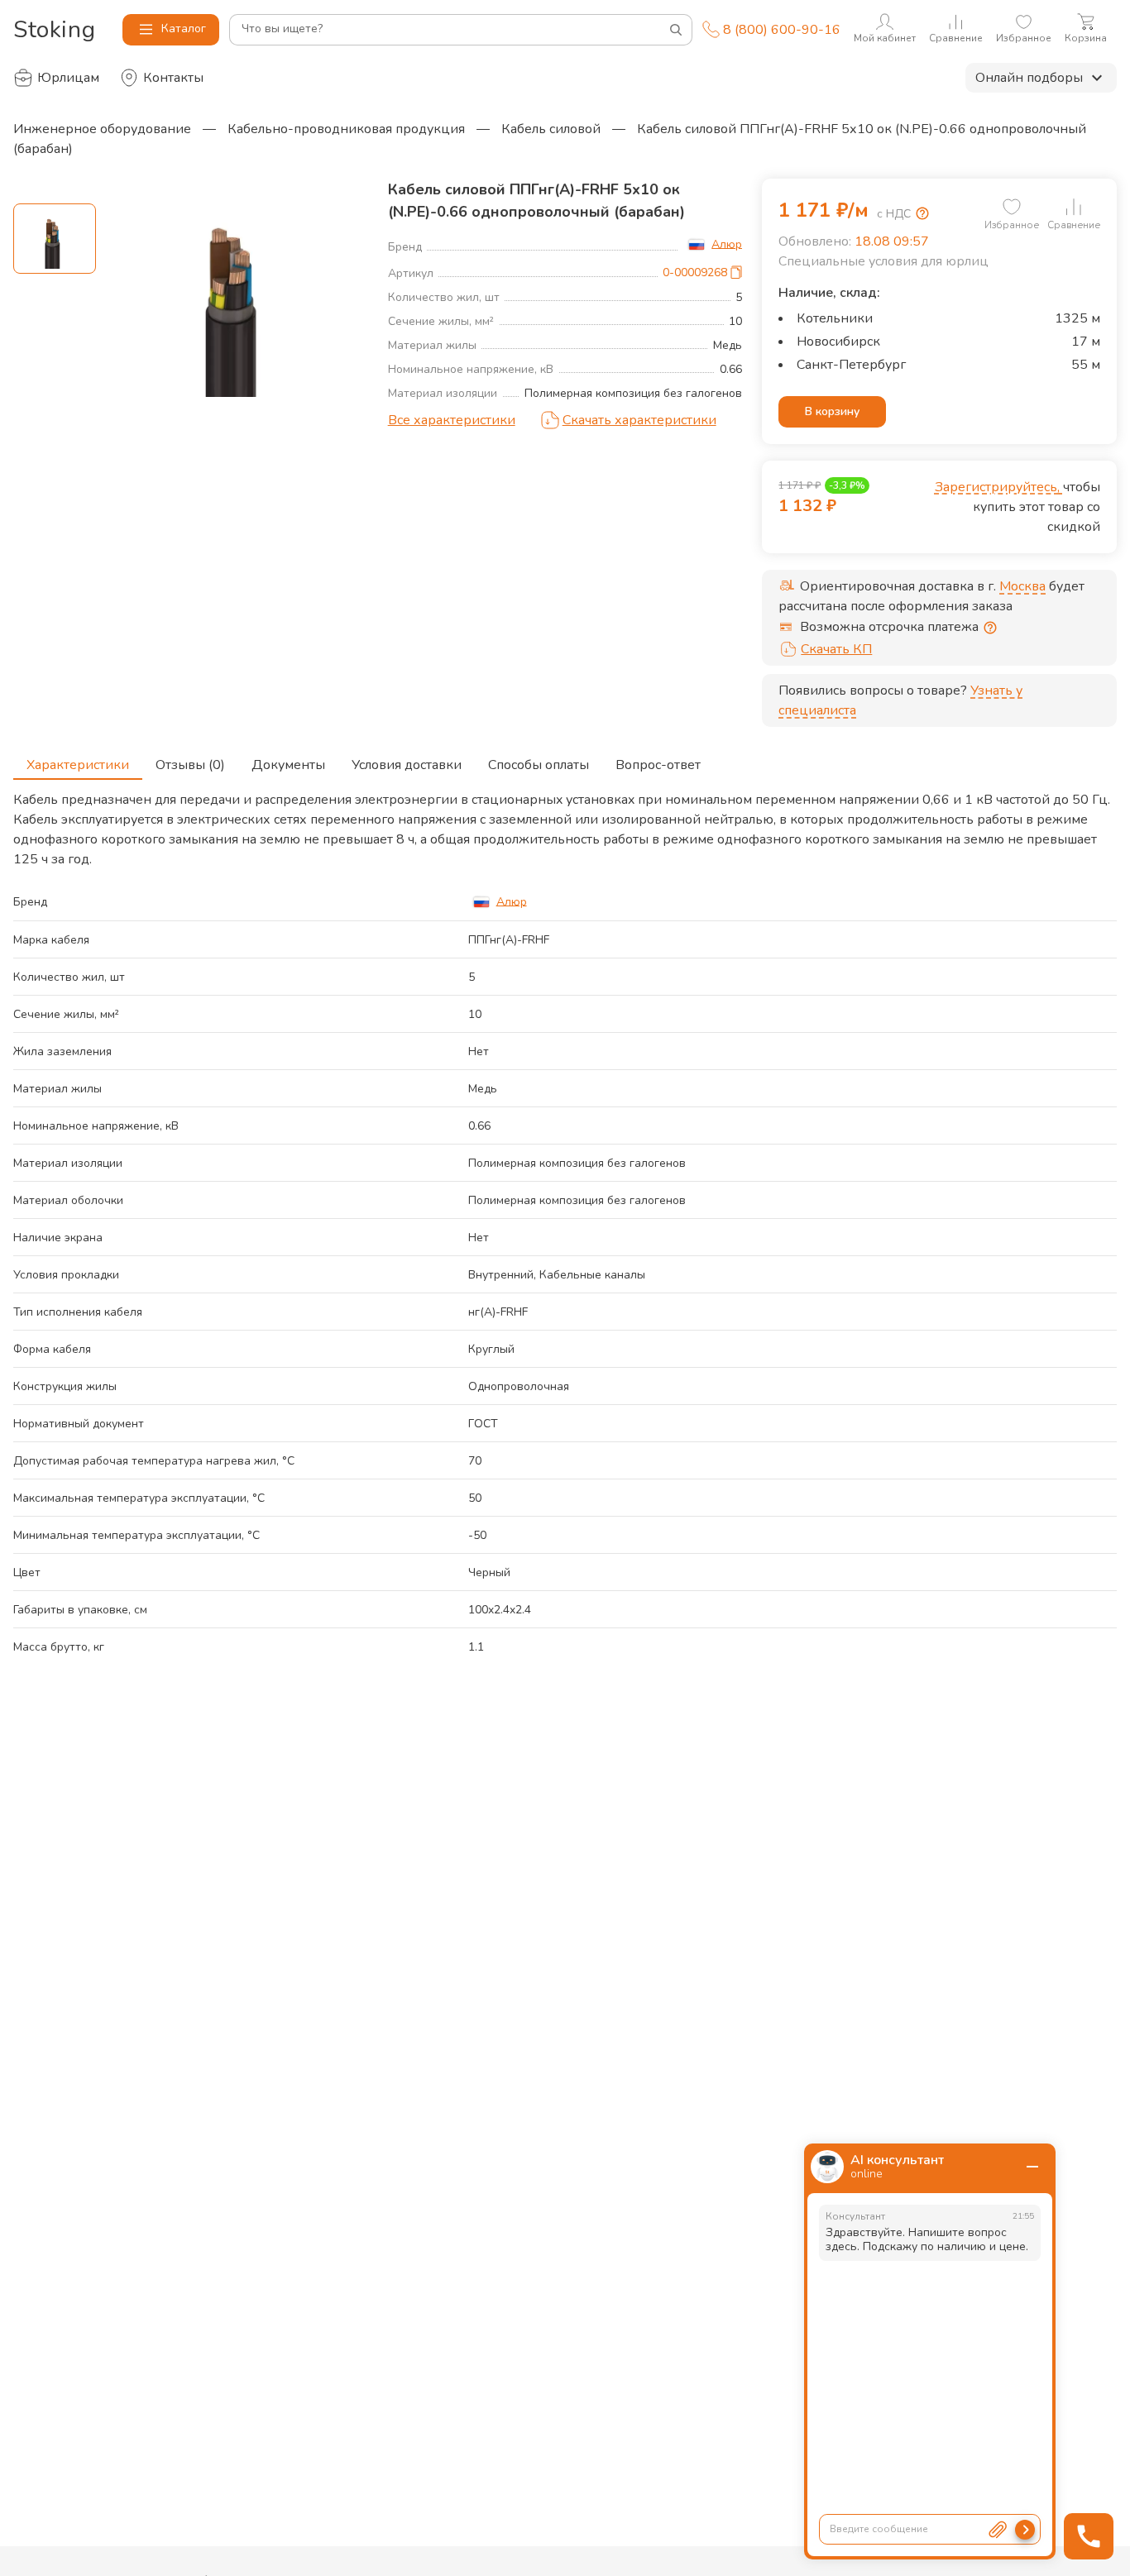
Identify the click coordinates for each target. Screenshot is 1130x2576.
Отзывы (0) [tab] (190, 765)
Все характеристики (452, 420)
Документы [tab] (288, 765)
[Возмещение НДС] (922, 213)
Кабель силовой (551, 129)
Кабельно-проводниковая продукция (346, 129)
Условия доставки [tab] (407, 765)
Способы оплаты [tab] (539, 765)
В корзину (832, 411)
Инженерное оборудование (102, 129)
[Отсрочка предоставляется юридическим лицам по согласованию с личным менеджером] (990, 628)
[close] (1032, 2167)
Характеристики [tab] (78, 765)
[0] (1012, 207)
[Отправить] (1025, 2530)
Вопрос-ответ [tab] (658, 765)
